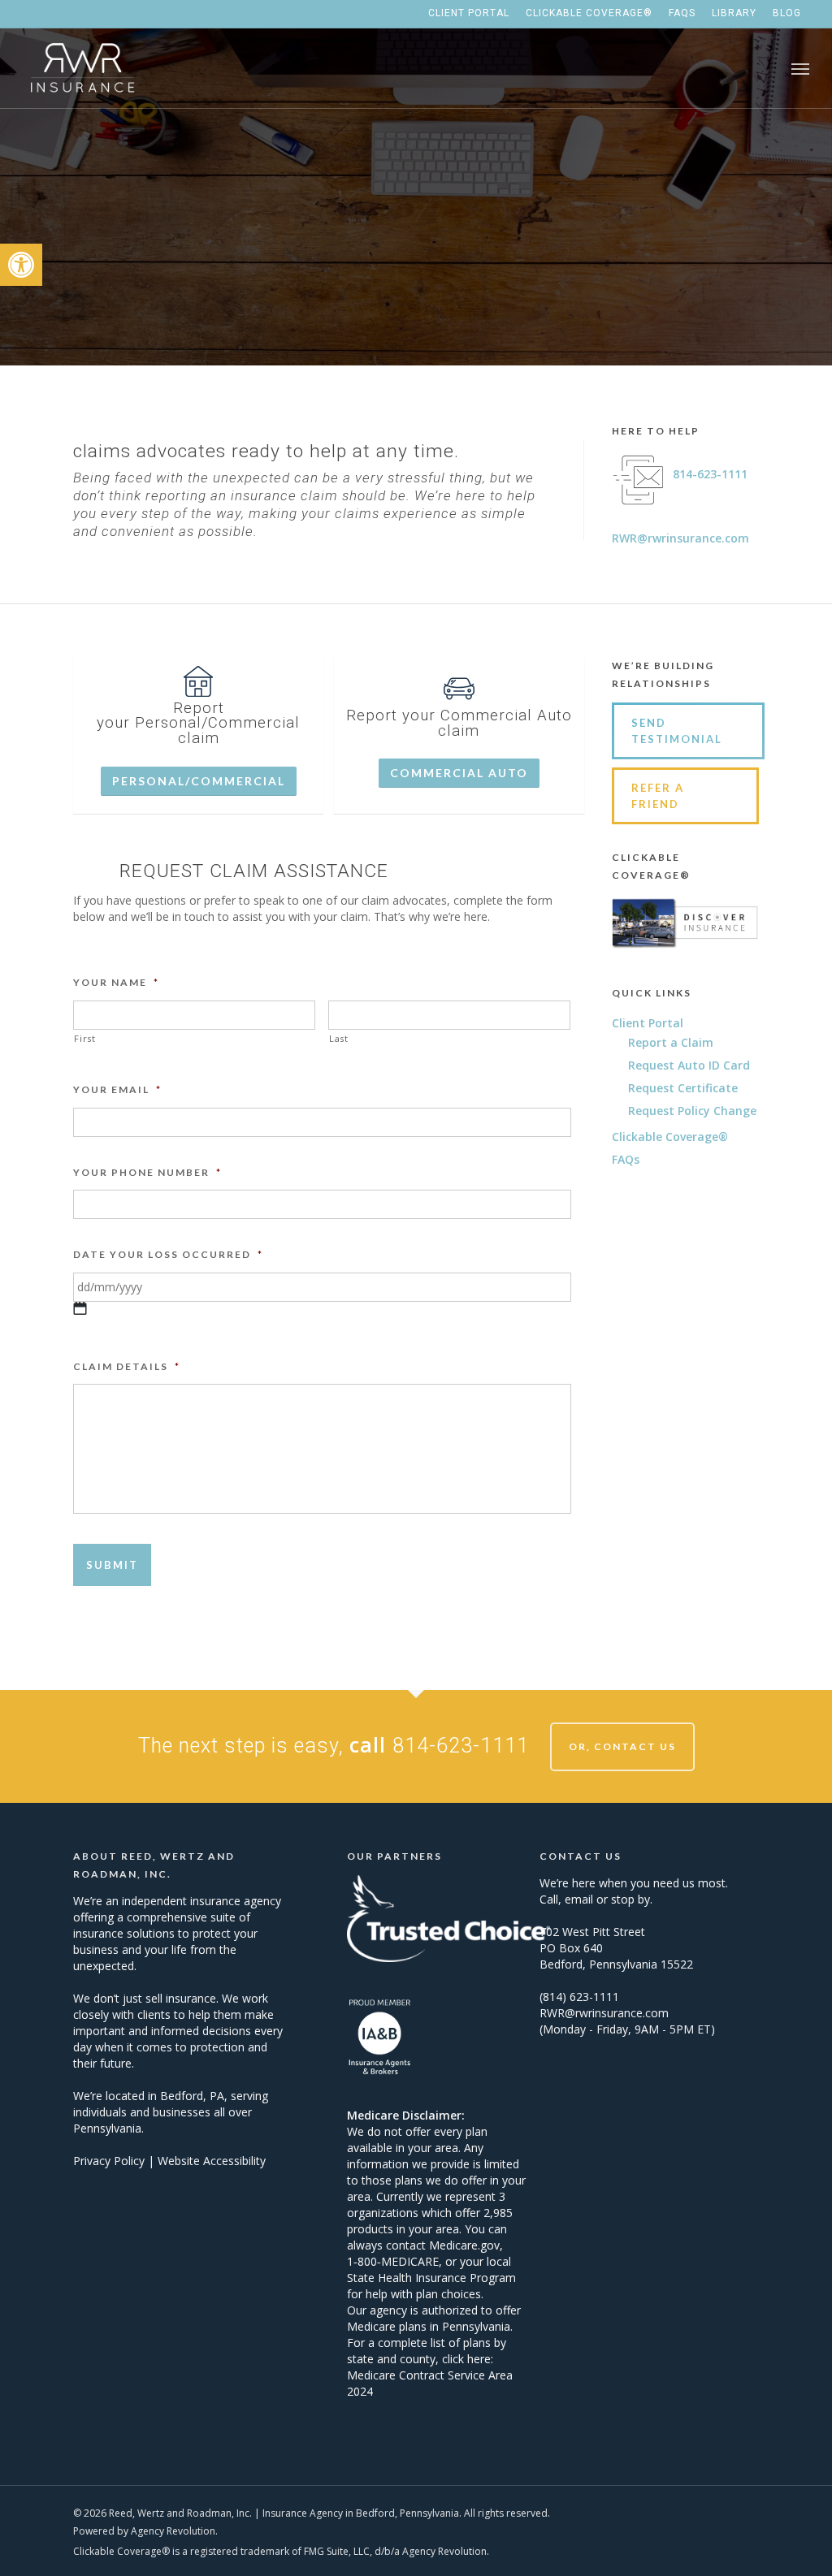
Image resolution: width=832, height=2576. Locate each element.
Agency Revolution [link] (173, 2531)
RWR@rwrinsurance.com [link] (680, 538)
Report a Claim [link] (671, 1042)
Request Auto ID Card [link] (689, 1065)
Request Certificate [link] (683, 1088)
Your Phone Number (147, 1172)
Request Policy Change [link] (692, 1111)
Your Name (116, 982)
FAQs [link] (626, 1159)
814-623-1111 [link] (710, 474)
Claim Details (127, 1366)
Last (339, 1038)
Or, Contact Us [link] (622, 1746)
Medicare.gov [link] (464, 2245)
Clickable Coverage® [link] (670, 1137)
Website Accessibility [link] (212, 2161)
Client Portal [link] (648, 1023)
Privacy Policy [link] (109, 2161)
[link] (21, 265)
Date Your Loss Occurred (168, 1254)
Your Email (117, 1089)
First (84, 1038)
